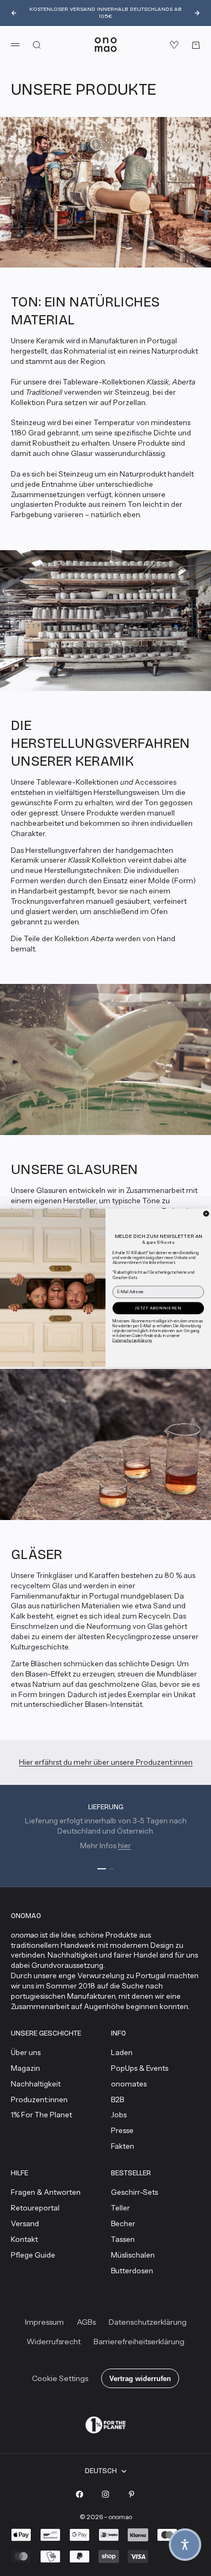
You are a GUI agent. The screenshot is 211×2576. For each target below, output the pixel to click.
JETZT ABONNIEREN (158, 1308)
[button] (185, 2545)
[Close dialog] (206, 1214)
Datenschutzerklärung (132, 1341)
